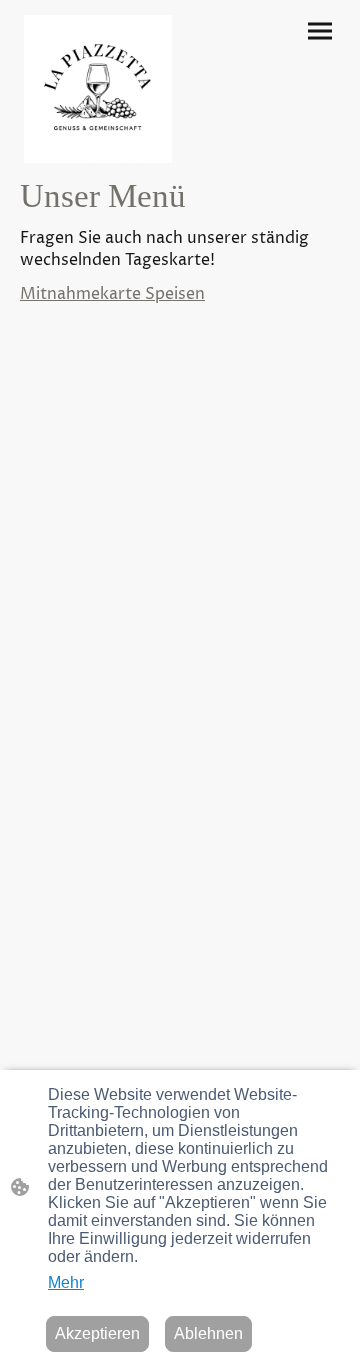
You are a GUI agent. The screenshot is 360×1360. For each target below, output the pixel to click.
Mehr (66, 1282)
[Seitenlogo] (98, 89)
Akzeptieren (97, 1333)
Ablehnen (208, 1333)
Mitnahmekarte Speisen (112, 294)
